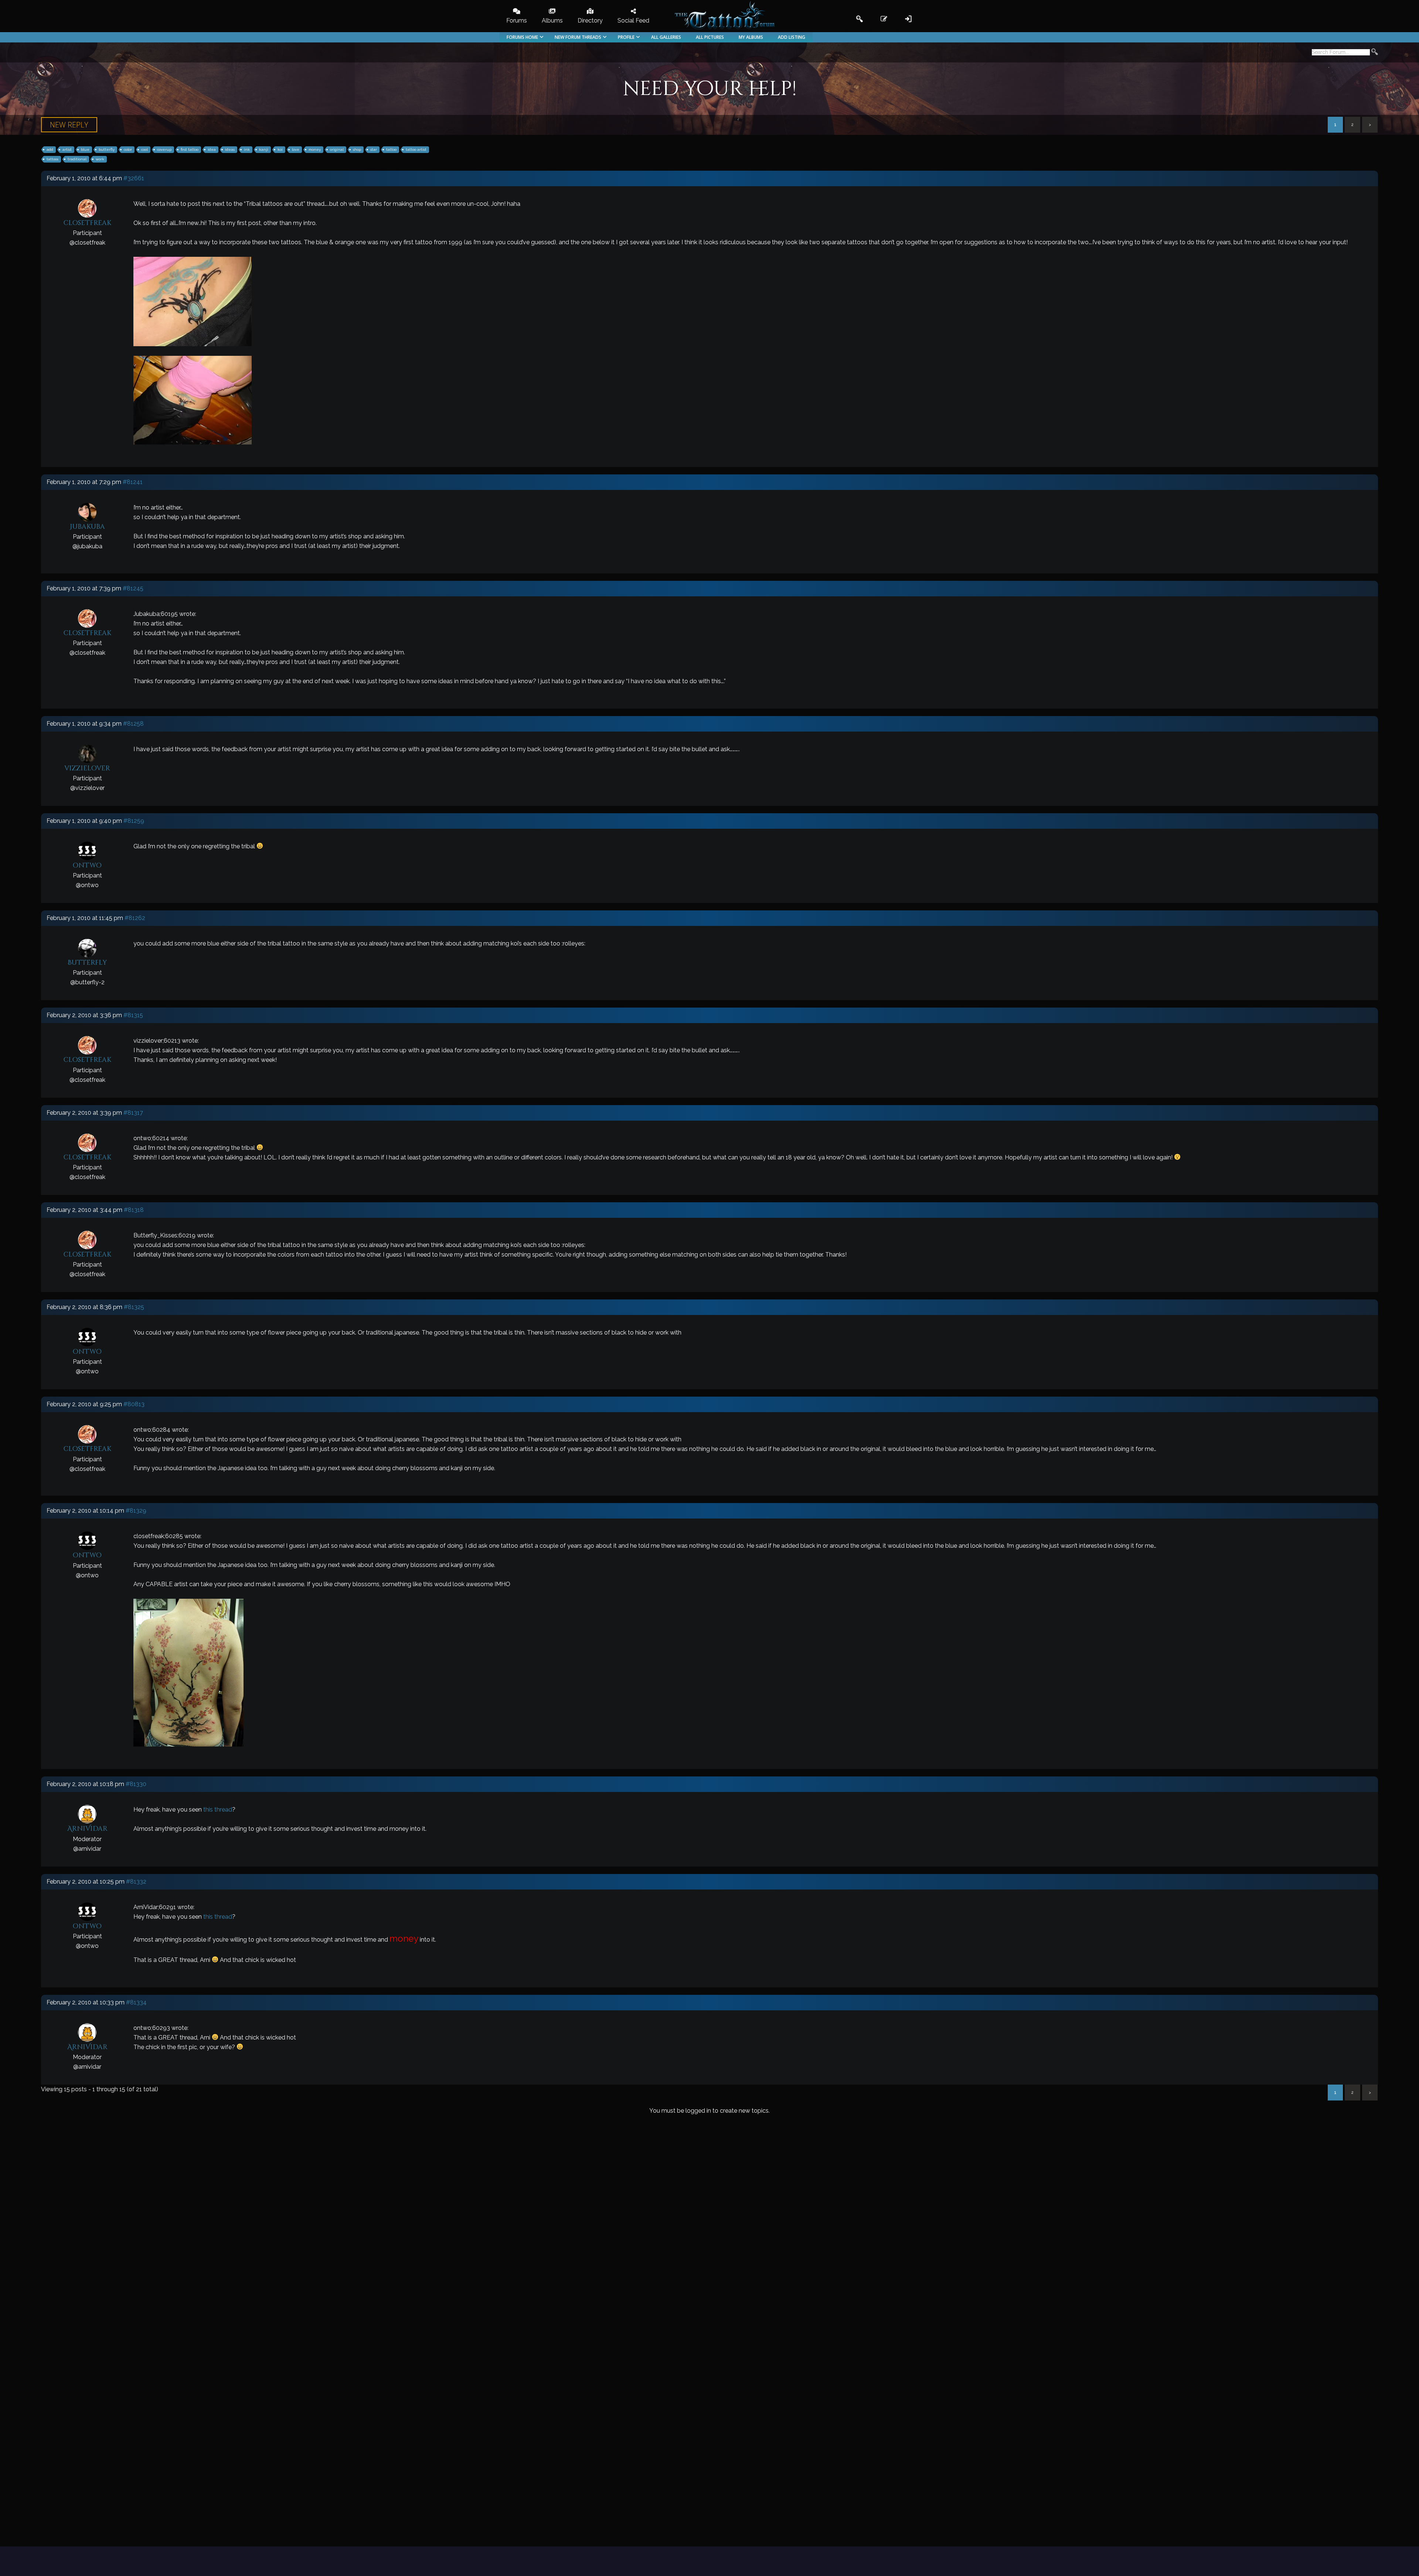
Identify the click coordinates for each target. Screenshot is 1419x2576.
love (296, 149)
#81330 (136, 1784)
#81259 (134, 821)
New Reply (69, 125)
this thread (218, 1810)
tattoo (391, 149)
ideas (230, 149)
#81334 (136, 2002)
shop (357, 149)
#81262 (135, 918)
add (50, 149)
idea (212, 149)
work (100, 159)
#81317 (133, 1113)
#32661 (134, 178)
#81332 (136, 1882)
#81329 (136, 1511)
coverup (164, 149)
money (315, 149)
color (128, 149)
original (337, 149)
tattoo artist (416, 149)
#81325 (134, 1307)
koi (280, 149)
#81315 (133, 1015)
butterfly (107, 149)
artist (67, 149)
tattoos (52, 159)
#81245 (133, 588)
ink (247, 149)
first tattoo (190, 149)
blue (85, 149)
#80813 (134, 1404)
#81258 (133, 724)
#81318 (134, 1210)
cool (144, 149)
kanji (264, 149)
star (374, 149)
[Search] (1375, 53)
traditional (77, 159)
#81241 (133, 482)
